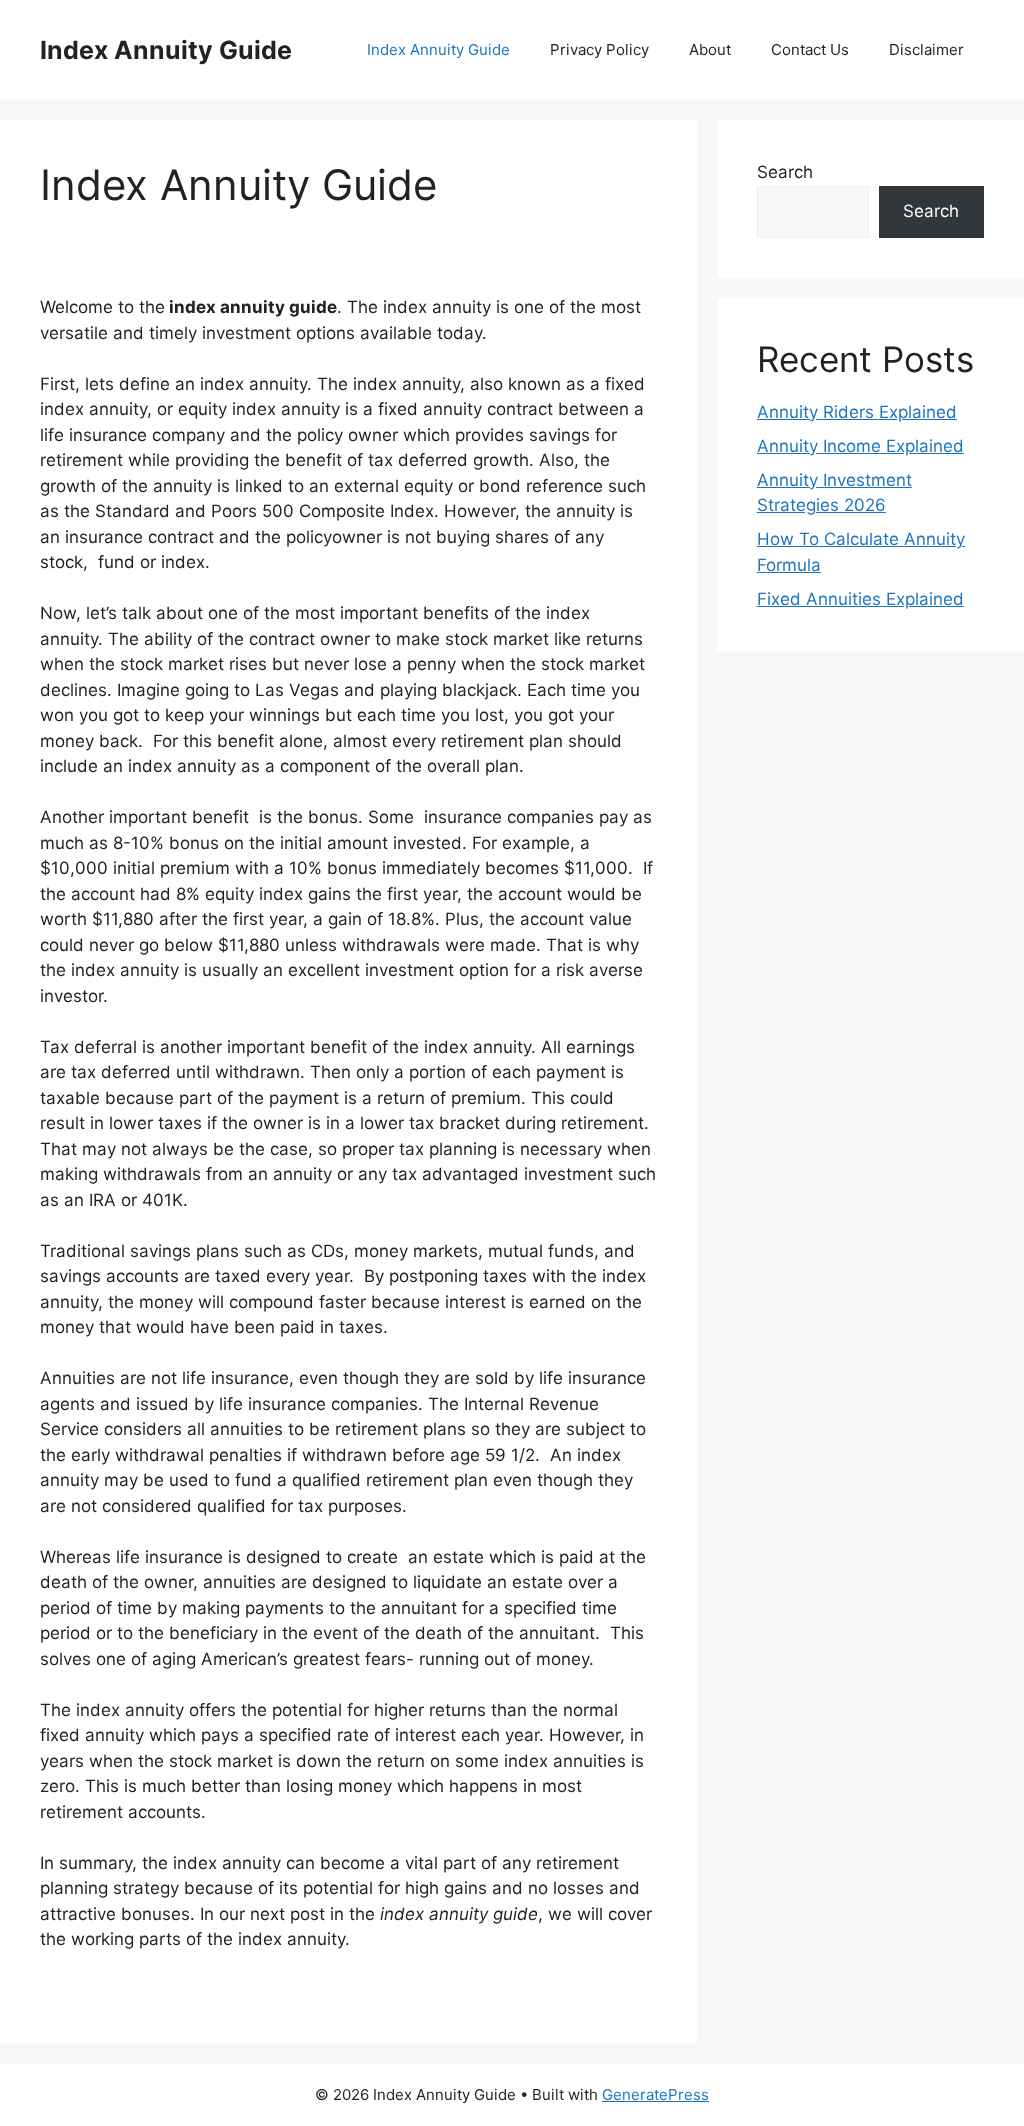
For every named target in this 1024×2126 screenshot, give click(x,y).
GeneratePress (655, 2094)
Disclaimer (926, 49)
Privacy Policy (599, 49)
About (710, 49)
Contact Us (810, 49)
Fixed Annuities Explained (860, 599)
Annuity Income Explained (860, 446)
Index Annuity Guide (166, 50)
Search (785, 172)
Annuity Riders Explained (857, 412)
